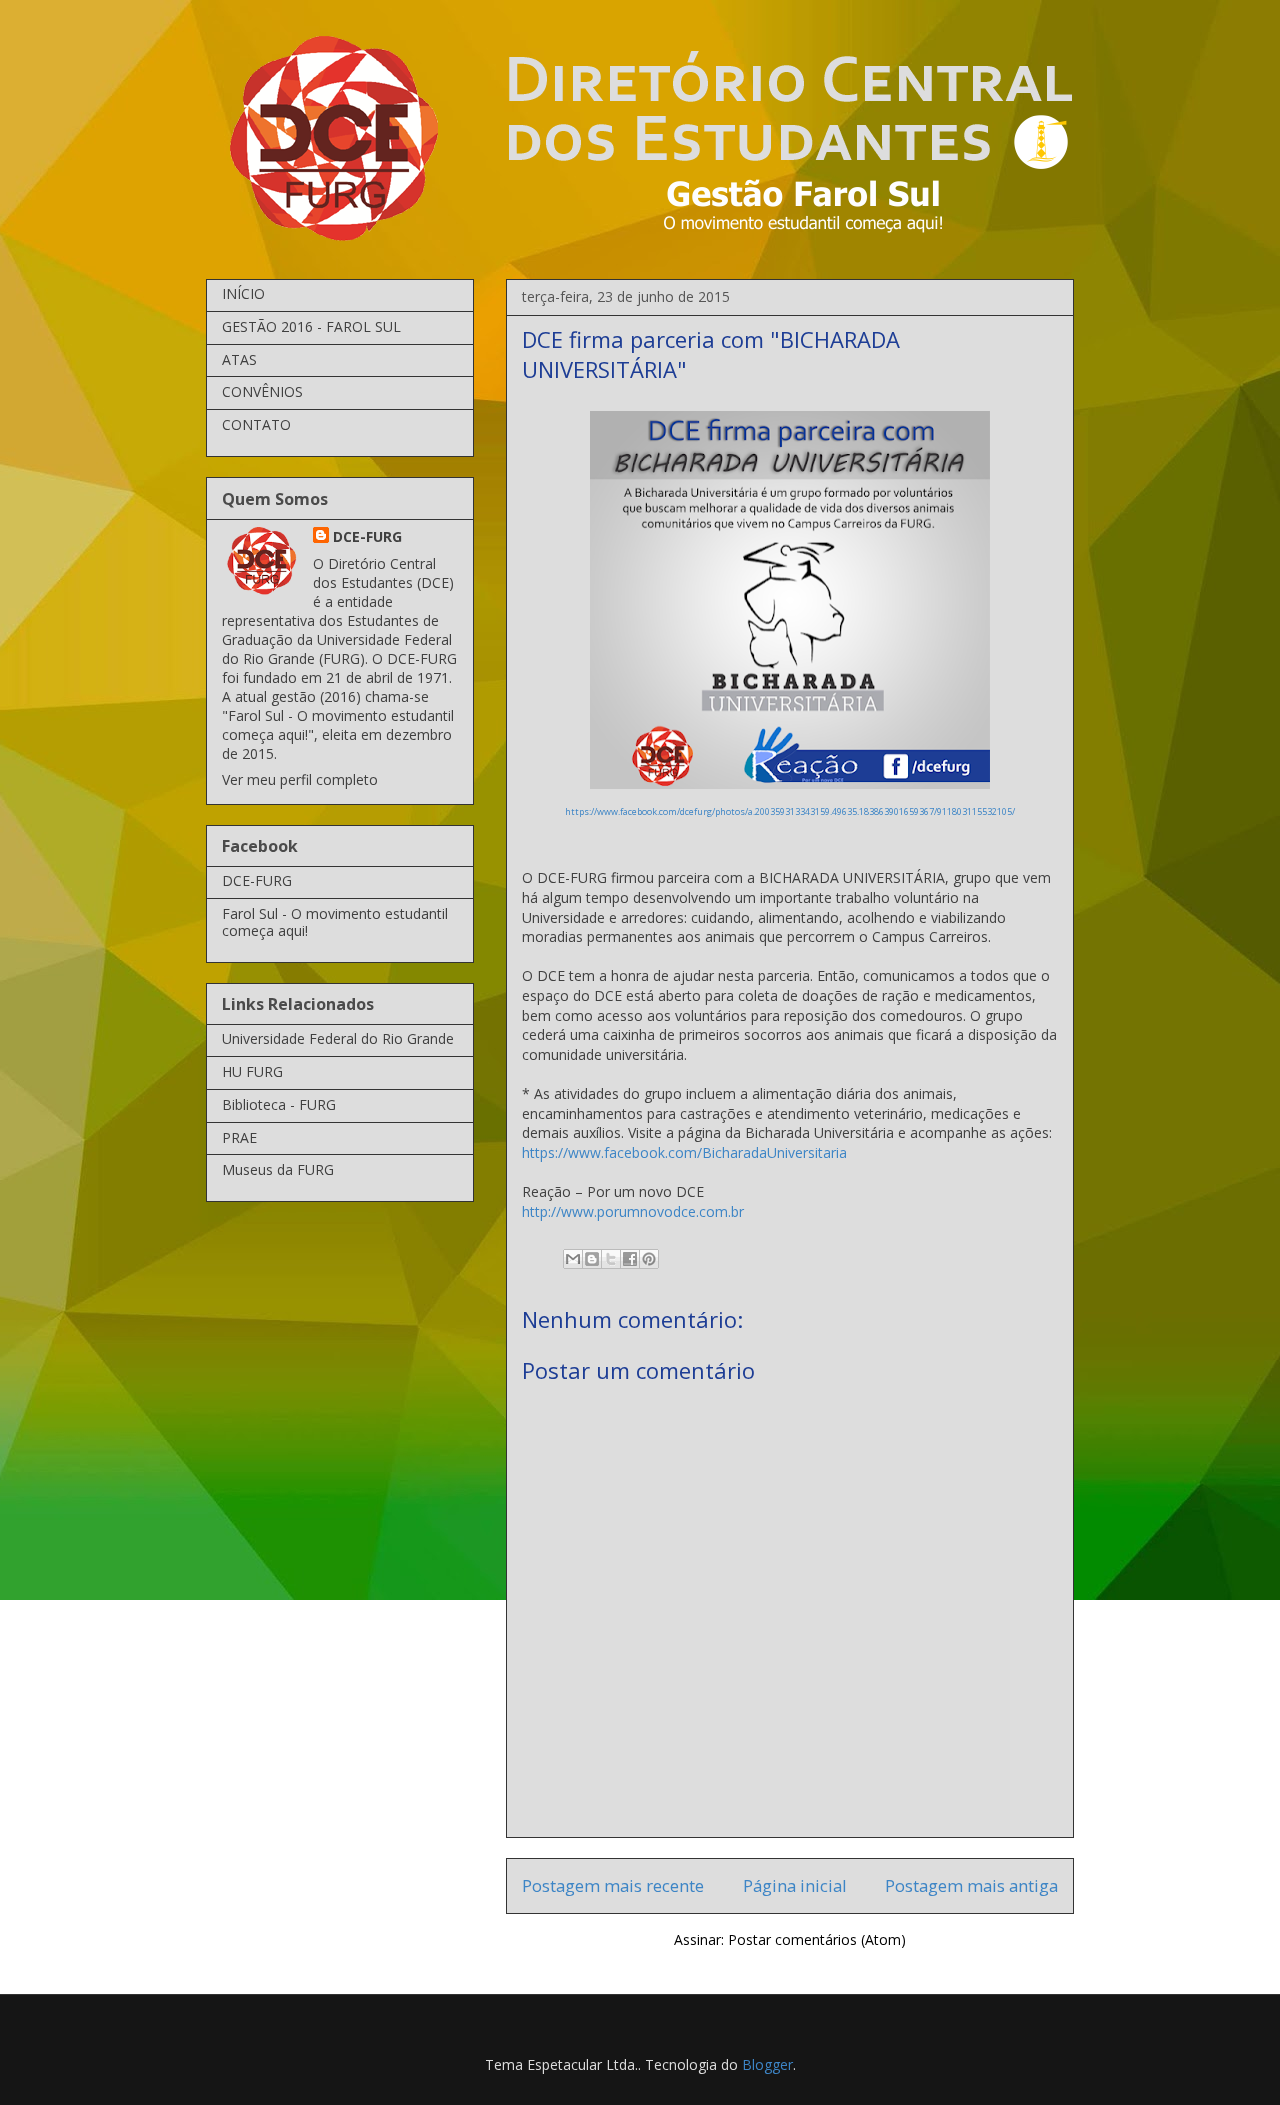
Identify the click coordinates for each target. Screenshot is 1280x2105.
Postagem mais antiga (971, 1885)
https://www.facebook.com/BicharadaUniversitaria (684, 1152)
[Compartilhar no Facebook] (630, 1259)
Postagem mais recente (613, 1885)
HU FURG (252, 1071)
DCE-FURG (367, 536)
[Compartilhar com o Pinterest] (649, 1259)
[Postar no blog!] (592, 1259)
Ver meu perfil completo (300, 779)
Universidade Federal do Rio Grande (338, 1038)
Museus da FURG (278, 1169)
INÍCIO (243, 293)
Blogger (767, 2064)
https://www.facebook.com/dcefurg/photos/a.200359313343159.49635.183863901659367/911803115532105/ (790, 811)
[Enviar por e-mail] (573, 1259)
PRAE (239, 1137)
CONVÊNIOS (262, 391)
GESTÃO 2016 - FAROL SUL (311, 326)
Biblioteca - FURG (279, 1104)
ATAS (239, 359)
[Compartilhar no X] (611, 1259)
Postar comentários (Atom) (817, 1939)
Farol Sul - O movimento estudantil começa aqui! (335, 922)
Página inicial (795, 1885)
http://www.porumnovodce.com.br (633, 1211)
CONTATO (256, 424)
